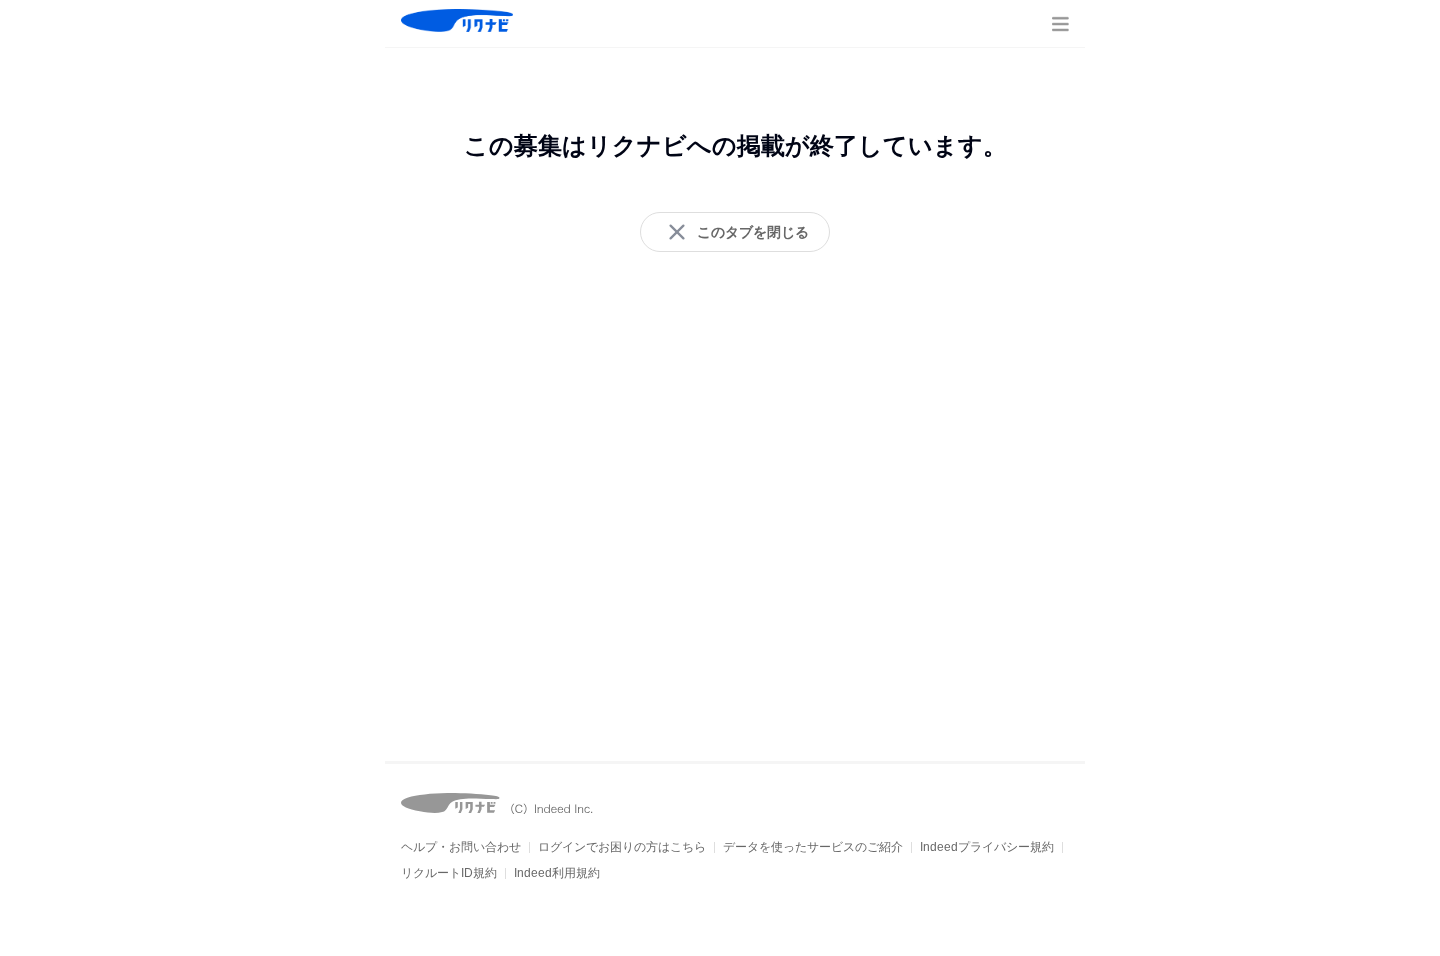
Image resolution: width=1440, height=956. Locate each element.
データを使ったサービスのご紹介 (813, 847)
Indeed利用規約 (557, 873)
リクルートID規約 (449, 873)
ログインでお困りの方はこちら (622, 847)
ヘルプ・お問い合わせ (461, 847)
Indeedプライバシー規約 (987, 847)
